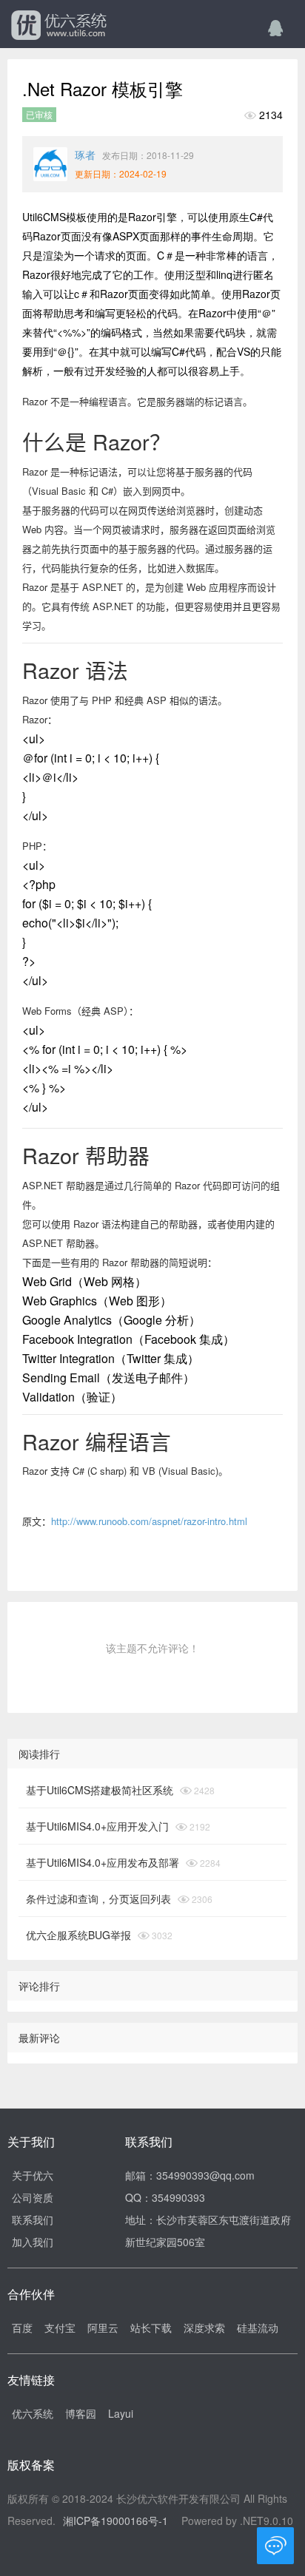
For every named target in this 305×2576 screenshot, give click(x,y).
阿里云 (103, 2327)
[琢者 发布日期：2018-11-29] (50, 164)
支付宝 (60, 2327)
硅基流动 (258, 2327)
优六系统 (57, 26)
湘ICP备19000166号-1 (115, 2521)
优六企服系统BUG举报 (78, 1935)
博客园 (81, 2413)
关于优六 (33, 2175)
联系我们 (33, 2220)
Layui (121, 2413)
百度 (22, 2327)
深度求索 (204, 2327)
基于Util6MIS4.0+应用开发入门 (97, 1826)
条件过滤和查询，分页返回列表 (98, 1899)
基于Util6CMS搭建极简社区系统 (100, 1790)
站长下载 (151, 2327)
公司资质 (33, 2197)
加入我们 (33, 2242)
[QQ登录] (275, 27)
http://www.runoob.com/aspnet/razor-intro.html (149, 1521)
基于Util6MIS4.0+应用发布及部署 (103, 1862)
